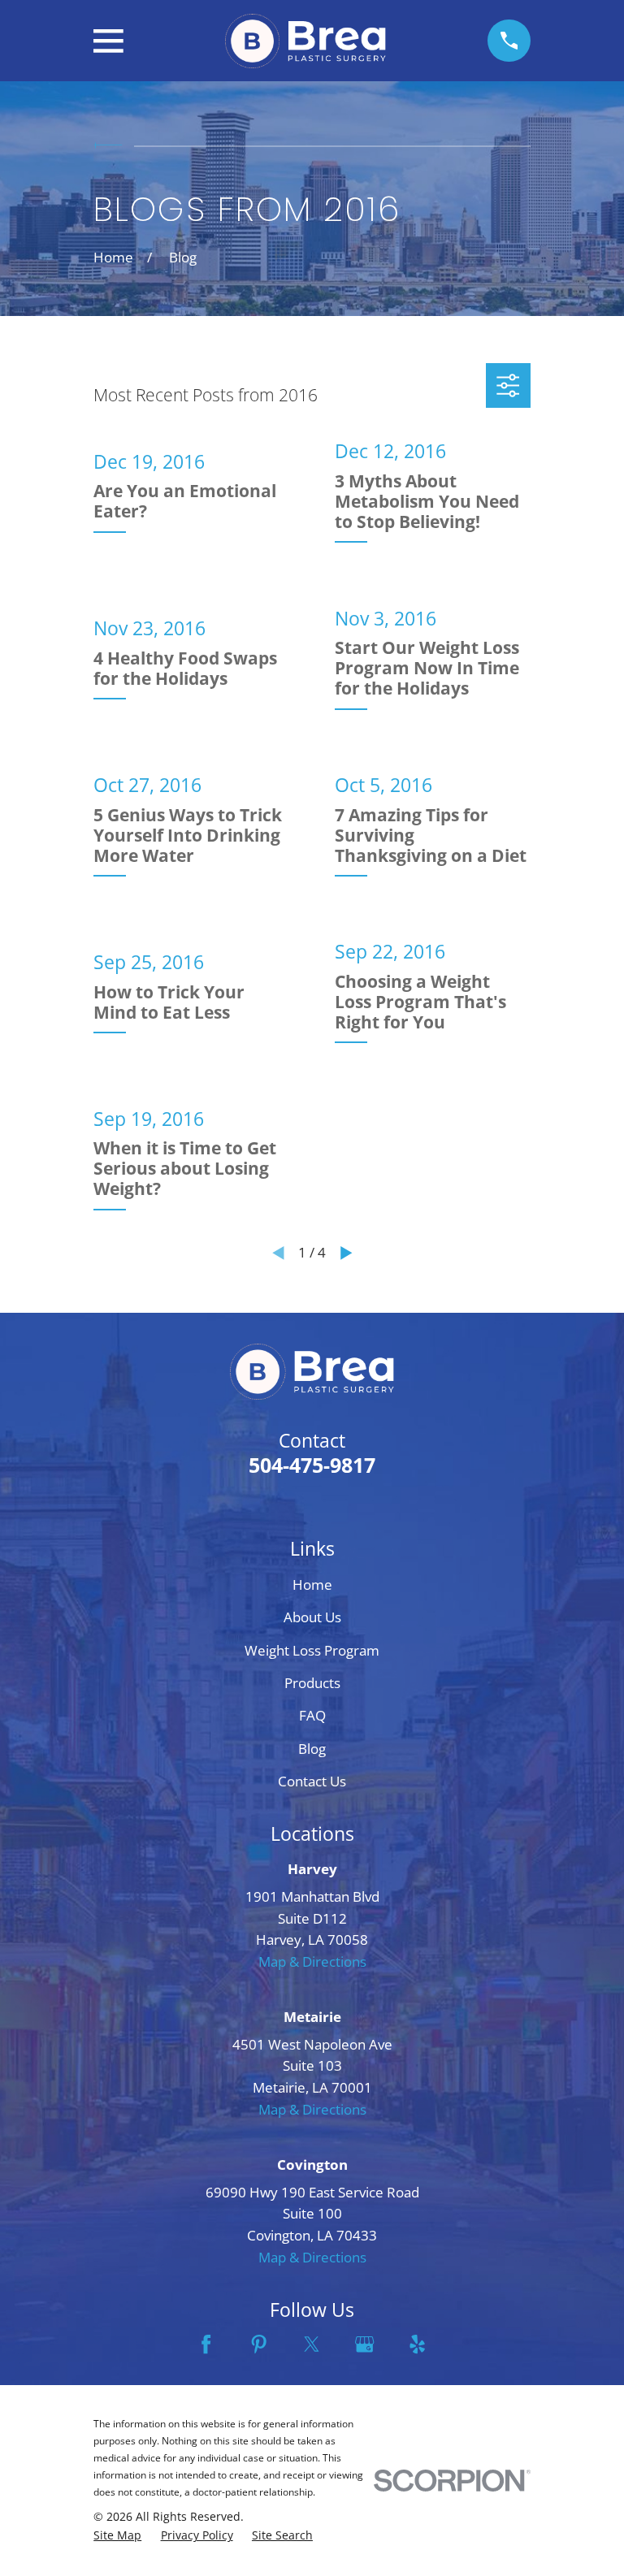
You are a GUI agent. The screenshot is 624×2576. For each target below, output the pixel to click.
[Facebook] (206, 2344)
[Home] (305, 41)
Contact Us (312, 1781)
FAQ (312, 1715)
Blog (312, 1749)
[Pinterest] (259, 2344)
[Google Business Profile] (364, 2344)
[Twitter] (312, 2344)
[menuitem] (117, 2535)
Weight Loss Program (312, 1650)
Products (312, 1683)
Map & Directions (312, 1961)
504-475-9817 (312, 1465)
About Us (312, 1617)
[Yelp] (417, 2344)
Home (312, 1585)
